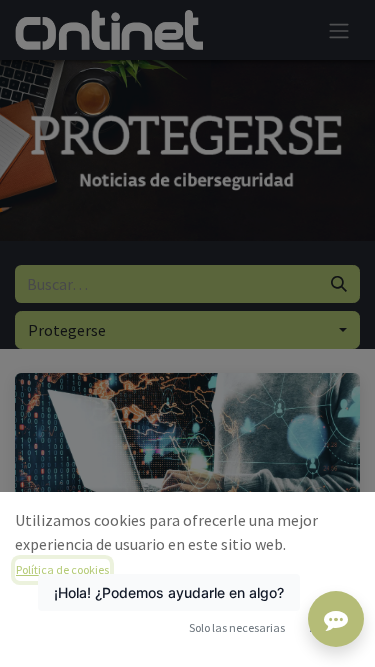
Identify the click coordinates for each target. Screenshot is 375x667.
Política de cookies (62, 569)
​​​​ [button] (237, 627)
